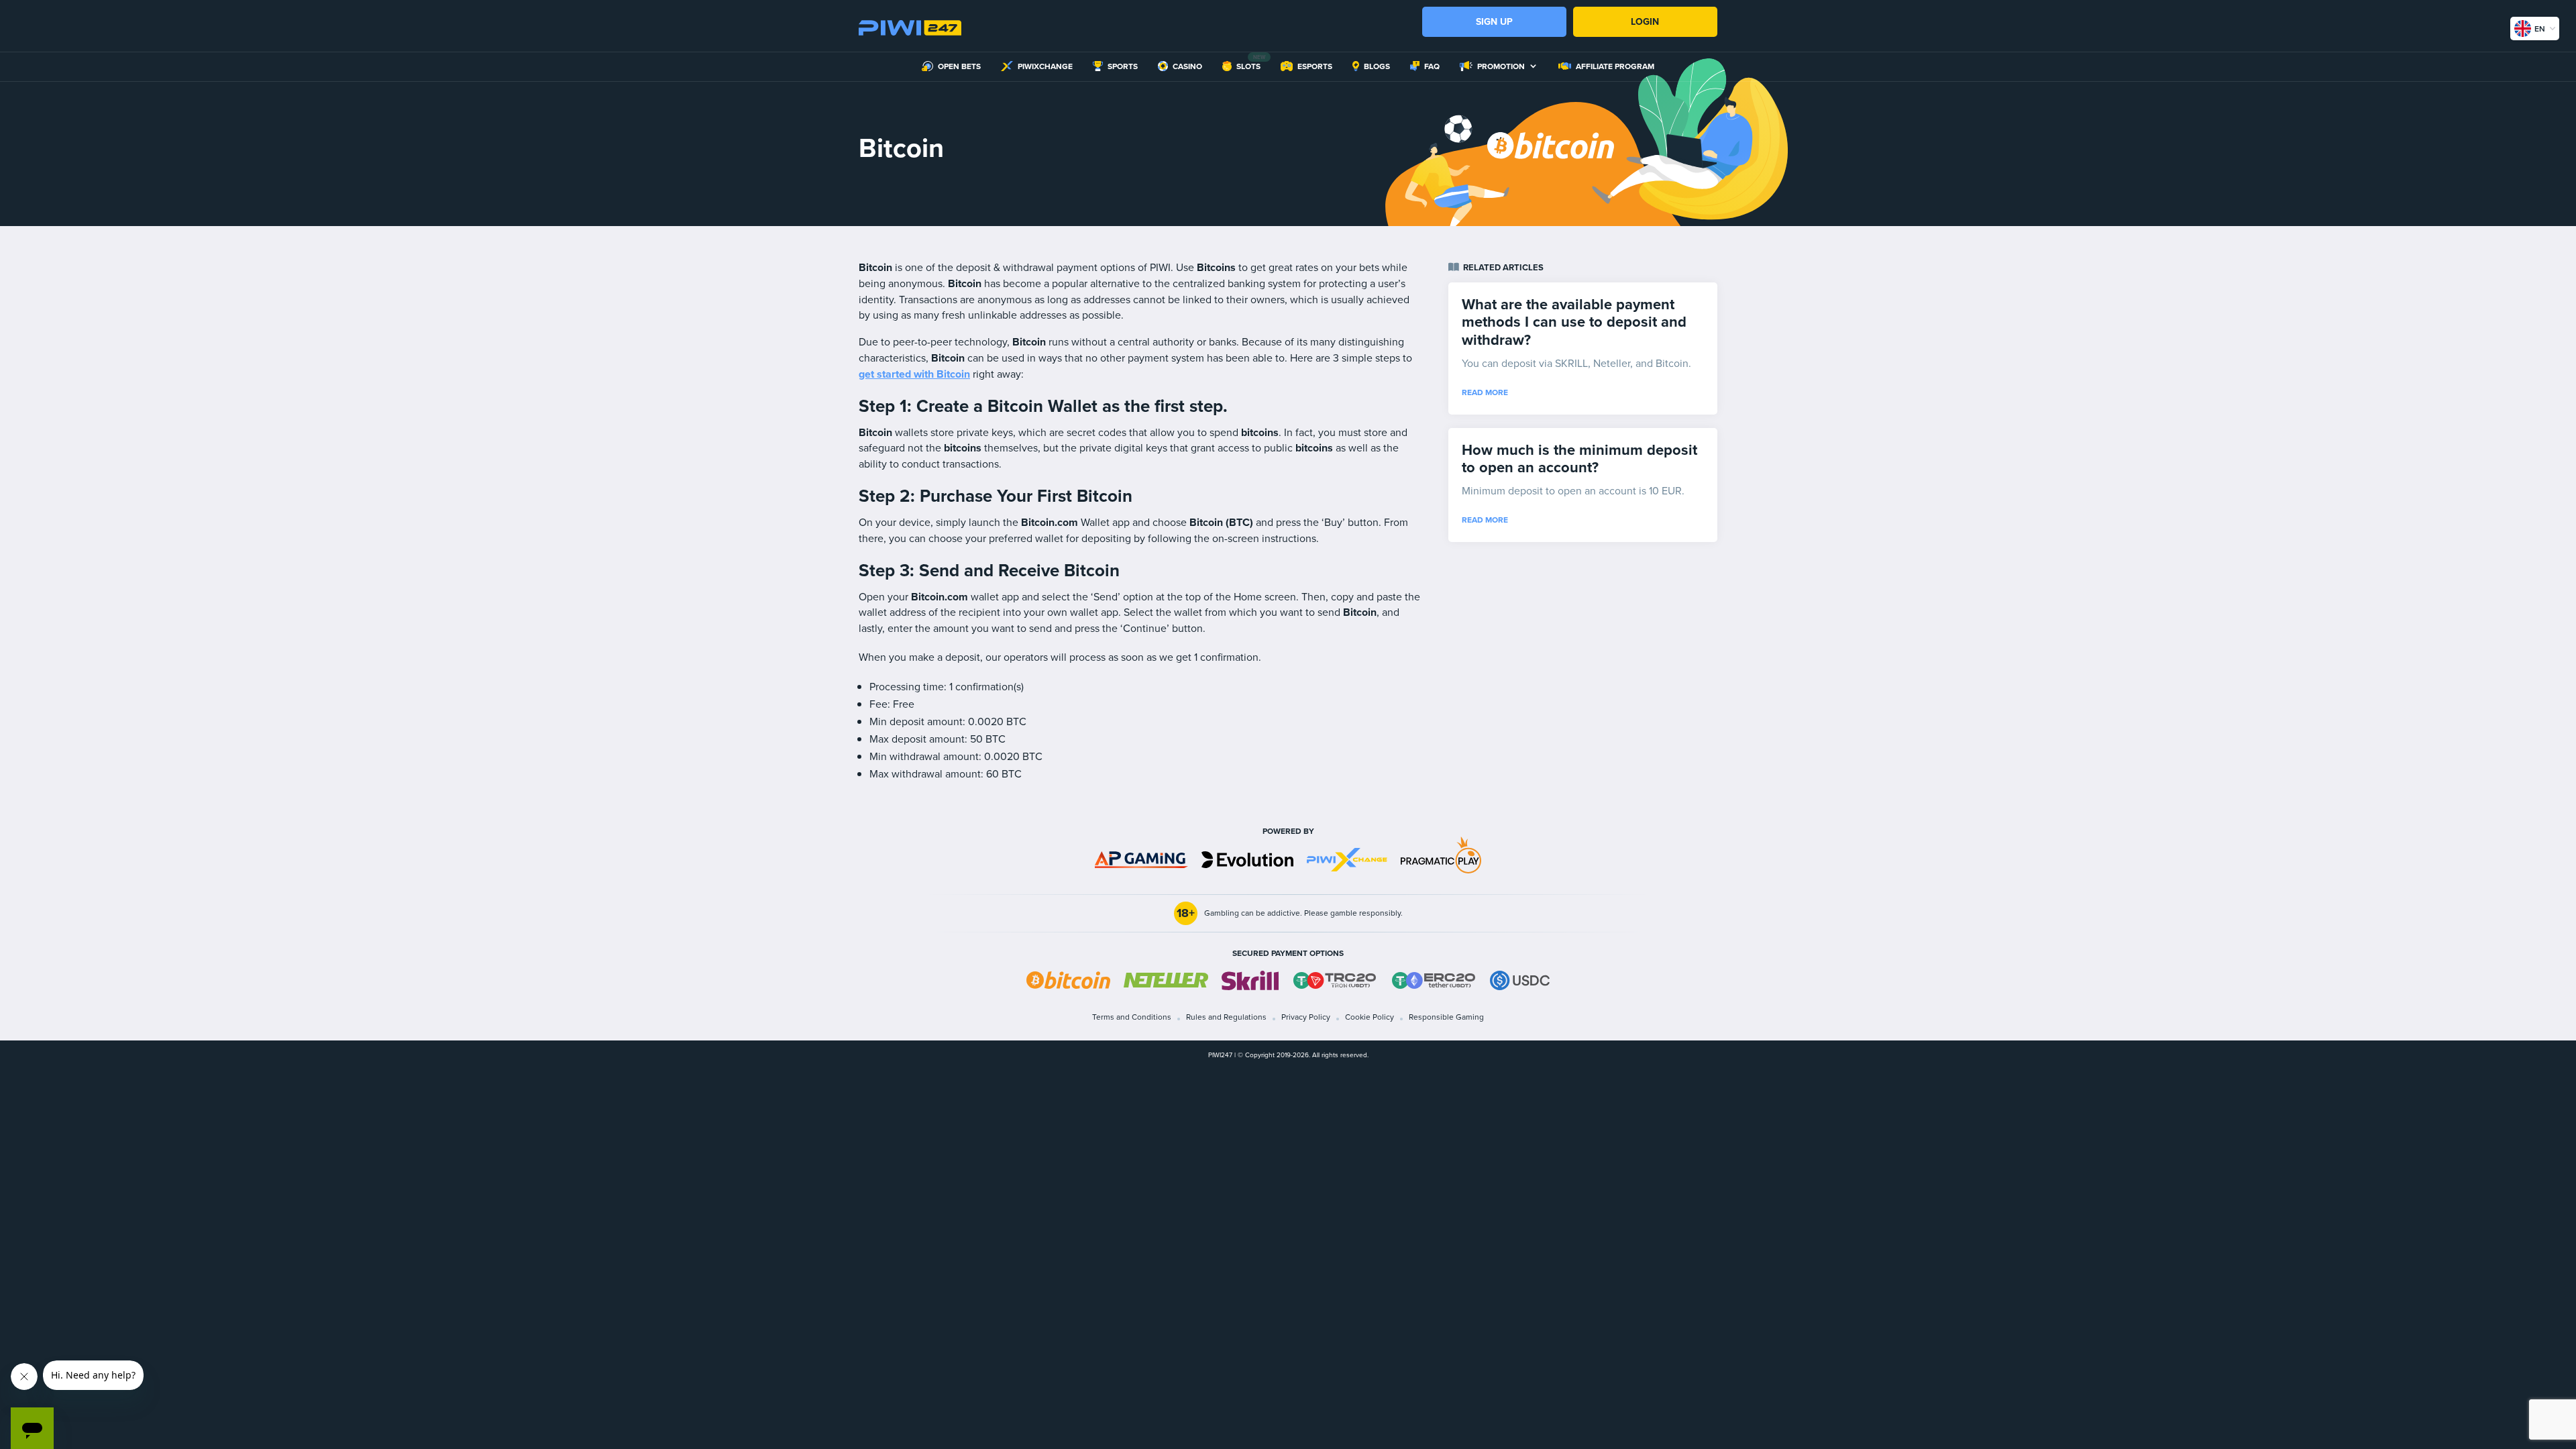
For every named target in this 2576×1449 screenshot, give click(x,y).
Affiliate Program (1615, 67)
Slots (1248, 67)
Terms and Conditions (1132, 1017)
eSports (1315, 67)
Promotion (1501, 67)
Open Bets (959, 67)
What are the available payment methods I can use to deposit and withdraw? (1574, 322)
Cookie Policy (1370, 1017)
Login (1645, 22)
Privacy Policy (1306, 1017)
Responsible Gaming (1446, 1017)
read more (1485, 392)
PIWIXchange (1045, 67)
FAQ (1432, 67)
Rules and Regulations (1226, 1017)
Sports (1123, 67)
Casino (1187, 67)
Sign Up (1494, 22)
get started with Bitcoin (914, 374)
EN (2540, 29)
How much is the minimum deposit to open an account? (1579, 459)
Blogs (1377, 67)
